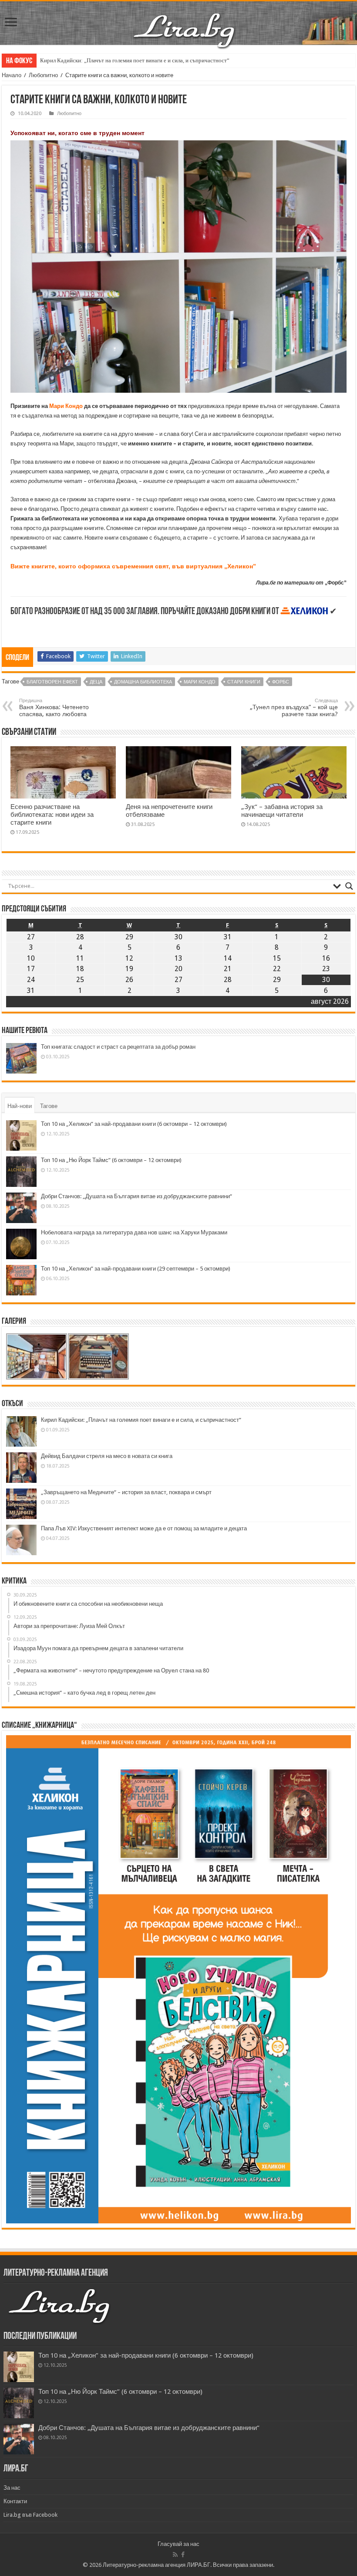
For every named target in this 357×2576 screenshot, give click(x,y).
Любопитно (43, 75)
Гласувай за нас (178, 2544)
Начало (12, 75)
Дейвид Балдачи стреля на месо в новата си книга (107, 1456)
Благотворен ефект (52, 682)
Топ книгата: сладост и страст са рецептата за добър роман (118, 1047)
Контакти (15, 2501)
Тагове (49, 1106)
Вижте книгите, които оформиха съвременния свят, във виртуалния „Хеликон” (133, 566)
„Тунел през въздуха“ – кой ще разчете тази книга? (294, 708)
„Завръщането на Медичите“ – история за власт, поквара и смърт (126, 1492)
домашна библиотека (143, 682)
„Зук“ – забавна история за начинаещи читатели (282, 811)
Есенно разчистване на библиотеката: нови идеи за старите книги (52, 815)
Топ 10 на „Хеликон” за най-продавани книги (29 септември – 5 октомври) (136, 1269)
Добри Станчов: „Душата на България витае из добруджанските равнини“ (136, 1196)
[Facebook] (183, 2555)
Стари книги (244, 682)
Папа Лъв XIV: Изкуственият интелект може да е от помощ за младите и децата (144, 1528)
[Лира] (185, 21)
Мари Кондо (66, 406)
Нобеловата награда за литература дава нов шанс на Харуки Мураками (134, 1232)
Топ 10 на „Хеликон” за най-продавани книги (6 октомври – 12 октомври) (134, 1124)
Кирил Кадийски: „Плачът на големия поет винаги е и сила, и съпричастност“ (135, 60)
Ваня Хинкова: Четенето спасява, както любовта (54, 708)
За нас (12, 2488)
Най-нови (20, 1106)
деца (96, 682)
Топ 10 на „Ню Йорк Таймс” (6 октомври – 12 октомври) (111, 1160)
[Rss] (175, 2555)
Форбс (281, 682)
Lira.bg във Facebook (30, 2515)
